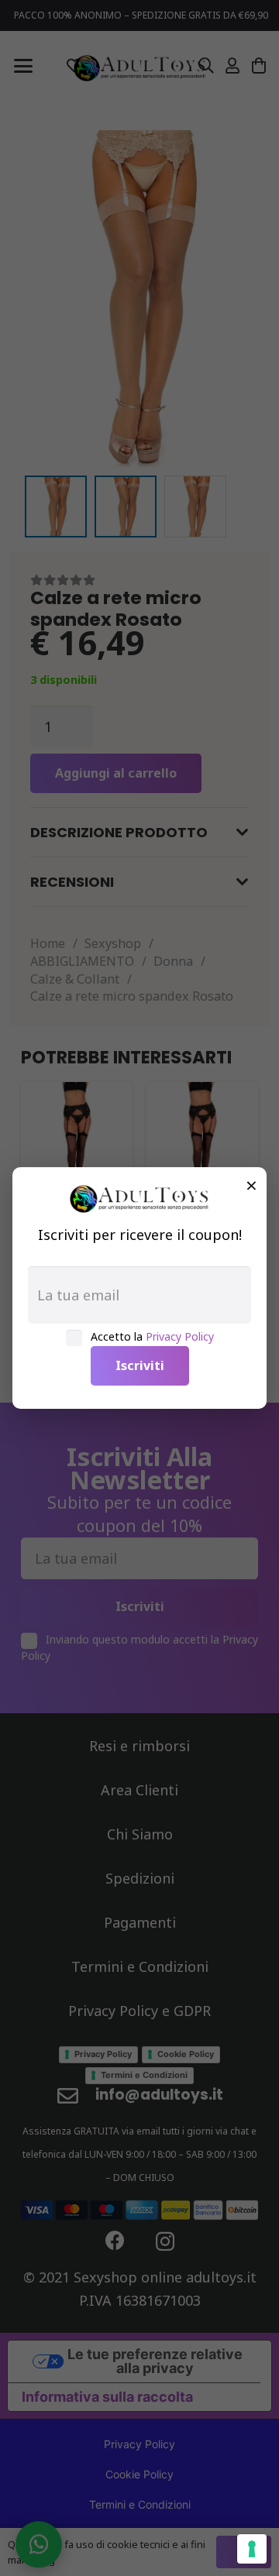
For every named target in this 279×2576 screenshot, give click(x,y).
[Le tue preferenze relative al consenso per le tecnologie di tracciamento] (252, 2549)
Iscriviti (140, 1365)
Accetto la (152, 1336)
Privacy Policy (180, 1336)
